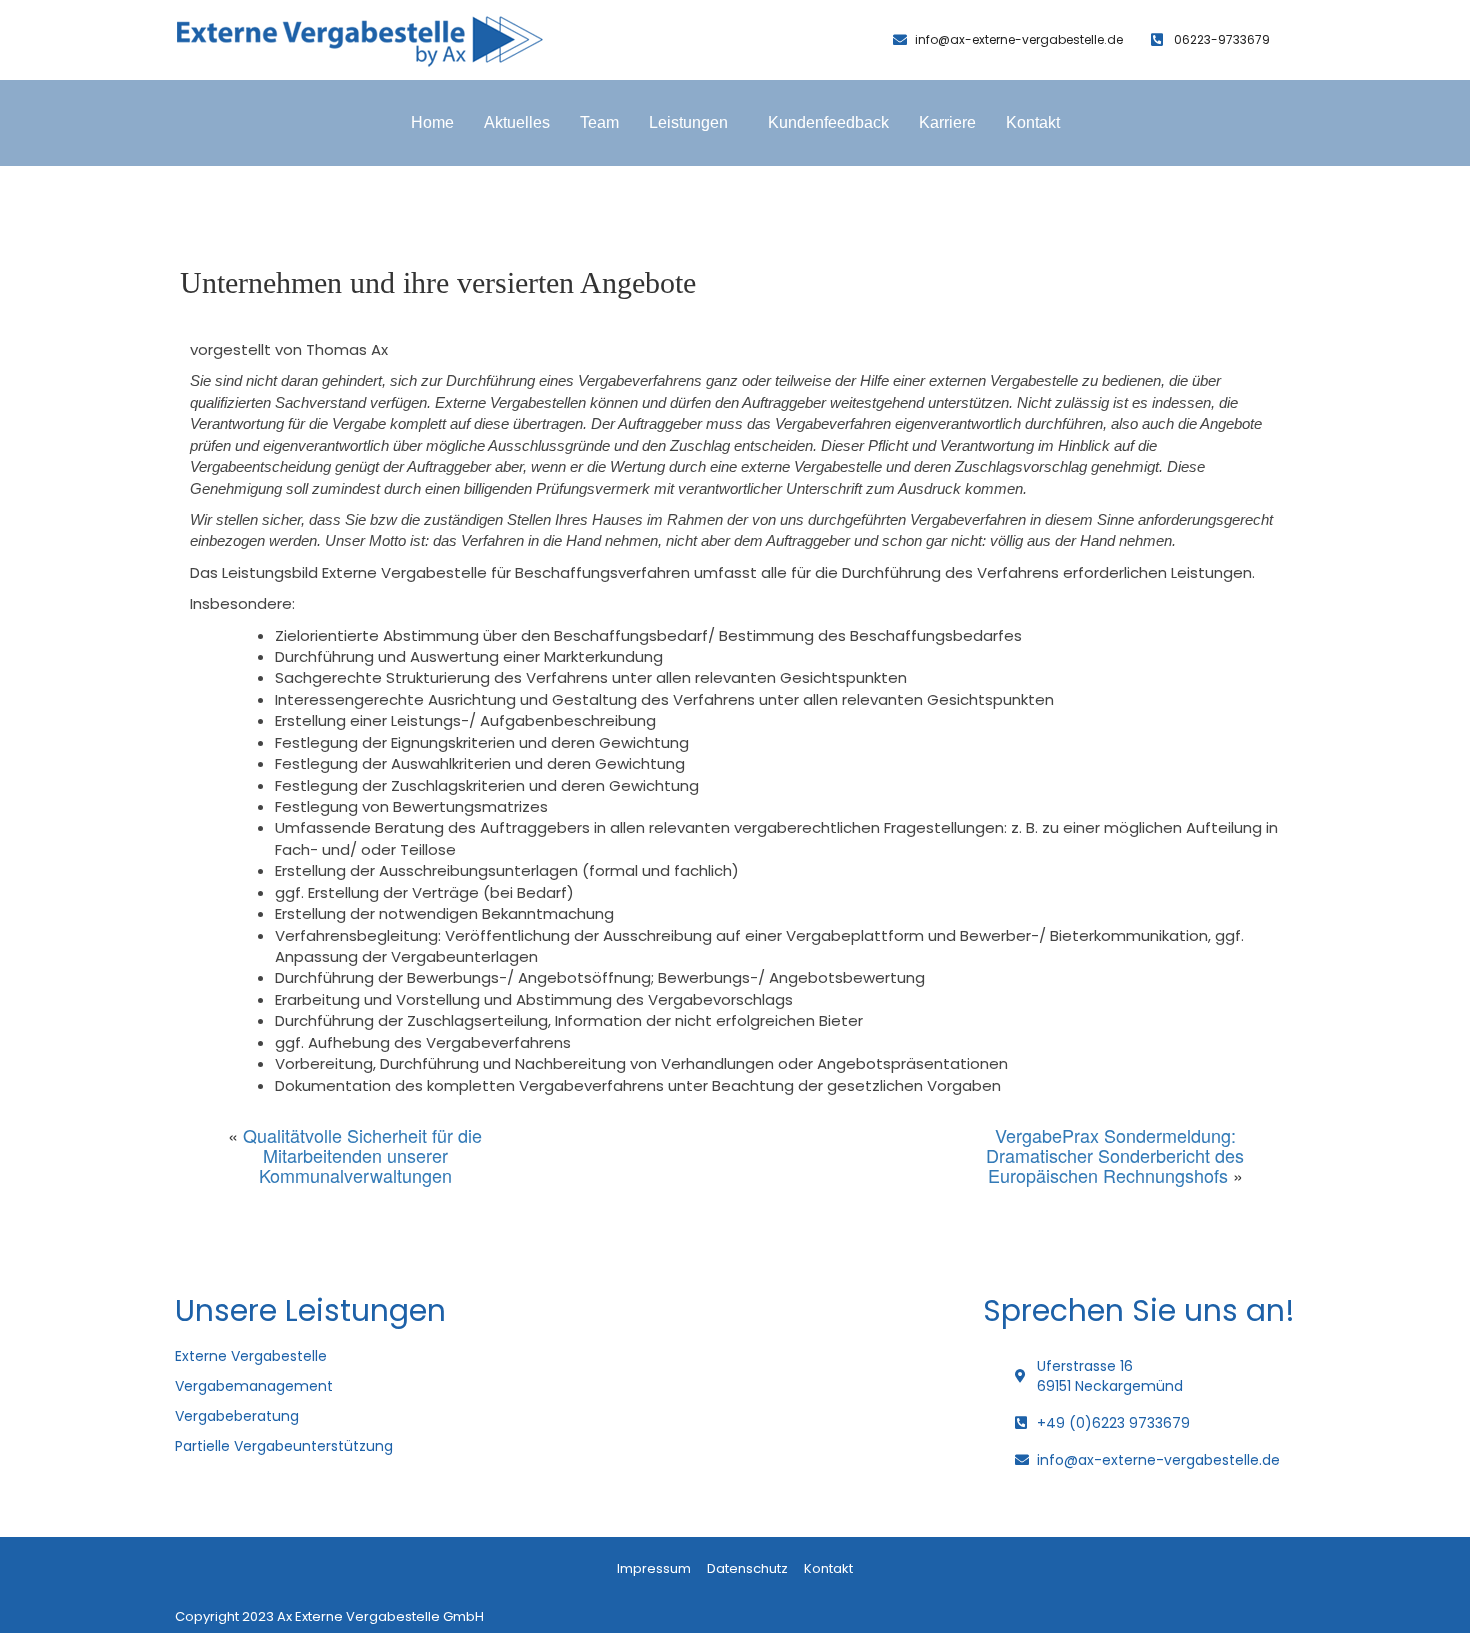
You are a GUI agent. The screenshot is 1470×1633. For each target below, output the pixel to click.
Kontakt (1033, 122)
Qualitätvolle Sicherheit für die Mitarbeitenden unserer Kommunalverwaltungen (362, 1155)
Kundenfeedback (828, 122)
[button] (693, 123)
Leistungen (688, 122)
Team (599, 122)
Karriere (947, 122)
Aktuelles (517, 122)
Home (432, 122)
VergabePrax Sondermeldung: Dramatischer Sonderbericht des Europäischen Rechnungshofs (1115, 1155)
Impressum (654, 1568)
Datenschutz (747, 1568)
